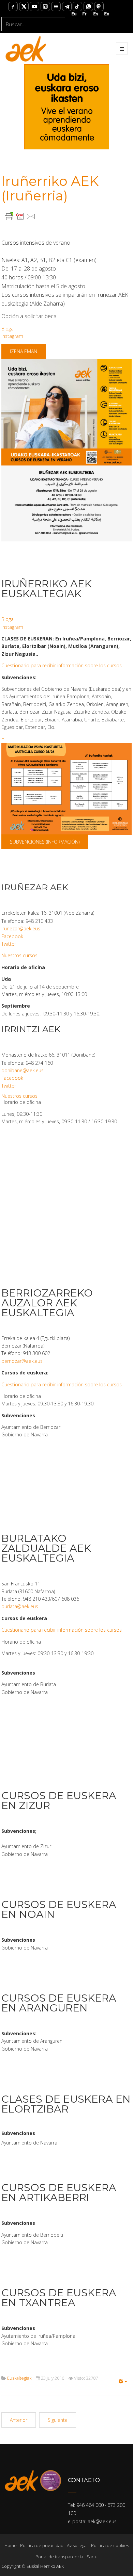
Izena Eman (24, 351)
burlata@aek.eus (20, 1606)
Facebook (12, 936)
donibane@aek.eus (23, 1070)
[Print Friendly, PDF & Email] (20, 216)
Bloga (8, 329)
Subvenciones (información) (45, 842)
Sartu (92, 2557)
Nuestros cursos (19, 955)
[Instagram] (45, 6)
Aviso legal (77, 2545)
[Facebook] (13, 6)
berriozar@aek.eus (22, 1361)
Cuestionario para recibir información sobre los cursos (62, 665)
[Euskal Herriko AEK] (26, 48)
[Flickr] (56, 6)
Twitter (9, 944)
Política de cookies (110, 2545)
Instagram (12, 336)
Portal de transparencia (59, 2557)
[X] (24, 6)
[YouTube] (34, 6)
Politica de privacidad (42, 2545)
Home (11, 2545)
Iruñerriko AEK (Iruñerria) (50, 188)
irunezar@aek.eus (21, 928)
